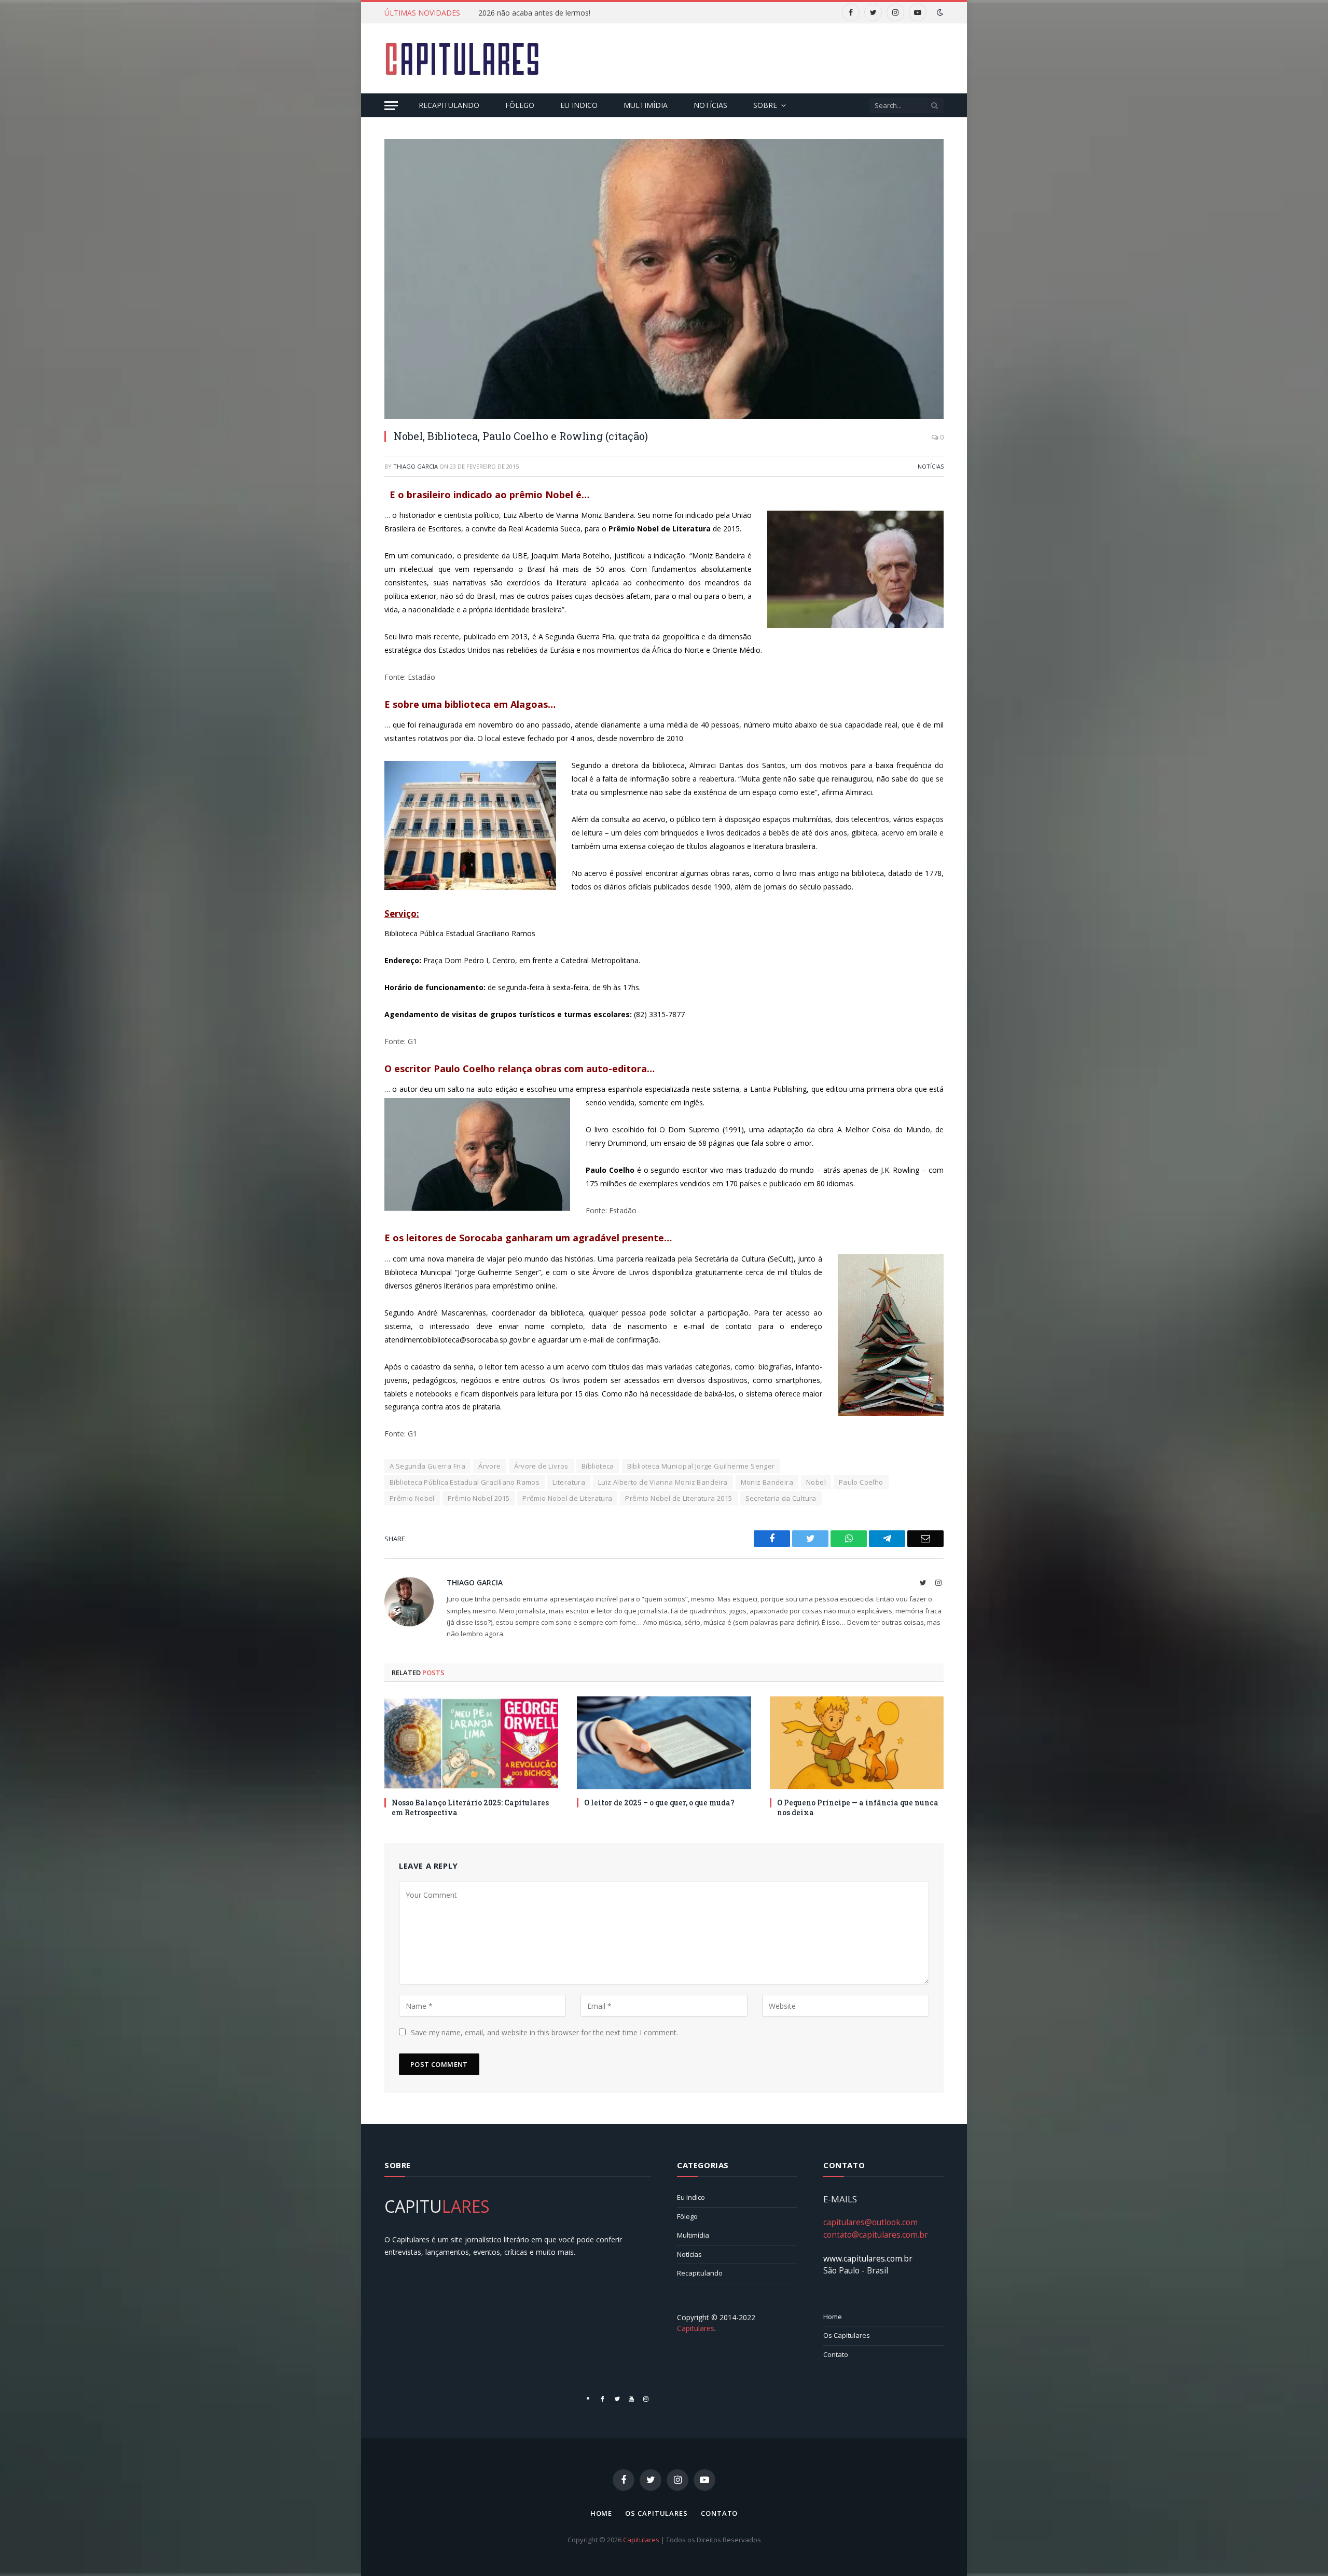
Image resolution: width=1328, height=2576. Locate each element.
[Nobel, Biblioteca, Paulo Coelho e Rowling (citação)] (664, 279)
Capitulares (641, 2540)
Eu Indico (579, 105)
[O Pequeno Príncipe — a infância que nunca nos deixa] (857, 1743)
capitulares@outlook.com (870, 2222)
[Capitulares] (462, 59)
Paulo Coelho (861, 1482)
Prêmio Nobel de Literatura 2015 (679, 1498)
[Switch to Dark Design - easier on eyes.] (939, 12)
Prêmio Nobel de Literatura (567, 1498)
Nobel (816, 1482)
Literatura (569, 1482)
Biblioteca (598, 1466)
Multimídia (646, 105)
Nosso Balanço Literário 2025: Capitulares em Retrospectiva (470, 1807)
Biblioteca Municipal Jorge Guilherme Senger (701, 1466)
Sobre (765, 105)
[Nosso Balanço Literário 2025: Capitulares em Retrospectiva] (471, 1743)
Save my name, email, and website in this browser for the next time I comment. (544, 2032)
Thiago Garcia (416, 466)
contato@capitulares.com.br (876, 2235)
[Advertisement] (755, 57)
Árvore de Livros (541, 1466)
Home (833, 2317)
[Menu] (391, 106)
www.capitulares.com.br (868, 2258)
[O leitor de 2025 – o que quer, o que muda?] (664, 1743)
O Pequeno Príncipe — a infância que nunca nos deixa (858, 1807)
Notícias (710, 105)
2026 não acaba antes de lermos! (534, 13)
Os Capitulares (847, 2335)
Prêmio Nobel (412, 1498)
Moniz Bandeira (767, 1482)
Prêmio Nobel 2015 (479, 1498)
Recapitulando (449, 105)
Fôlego (520, 105)
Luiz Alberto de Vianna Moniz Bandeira (663, 1482)
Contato (836, 2354)
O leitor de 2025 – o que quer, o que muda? (659, 1803)
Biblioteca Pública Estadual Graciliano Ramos (465, 1482)
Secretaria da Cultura (781, 1498)
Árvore (489, 1466)
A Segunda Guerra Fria (427, 1466)
